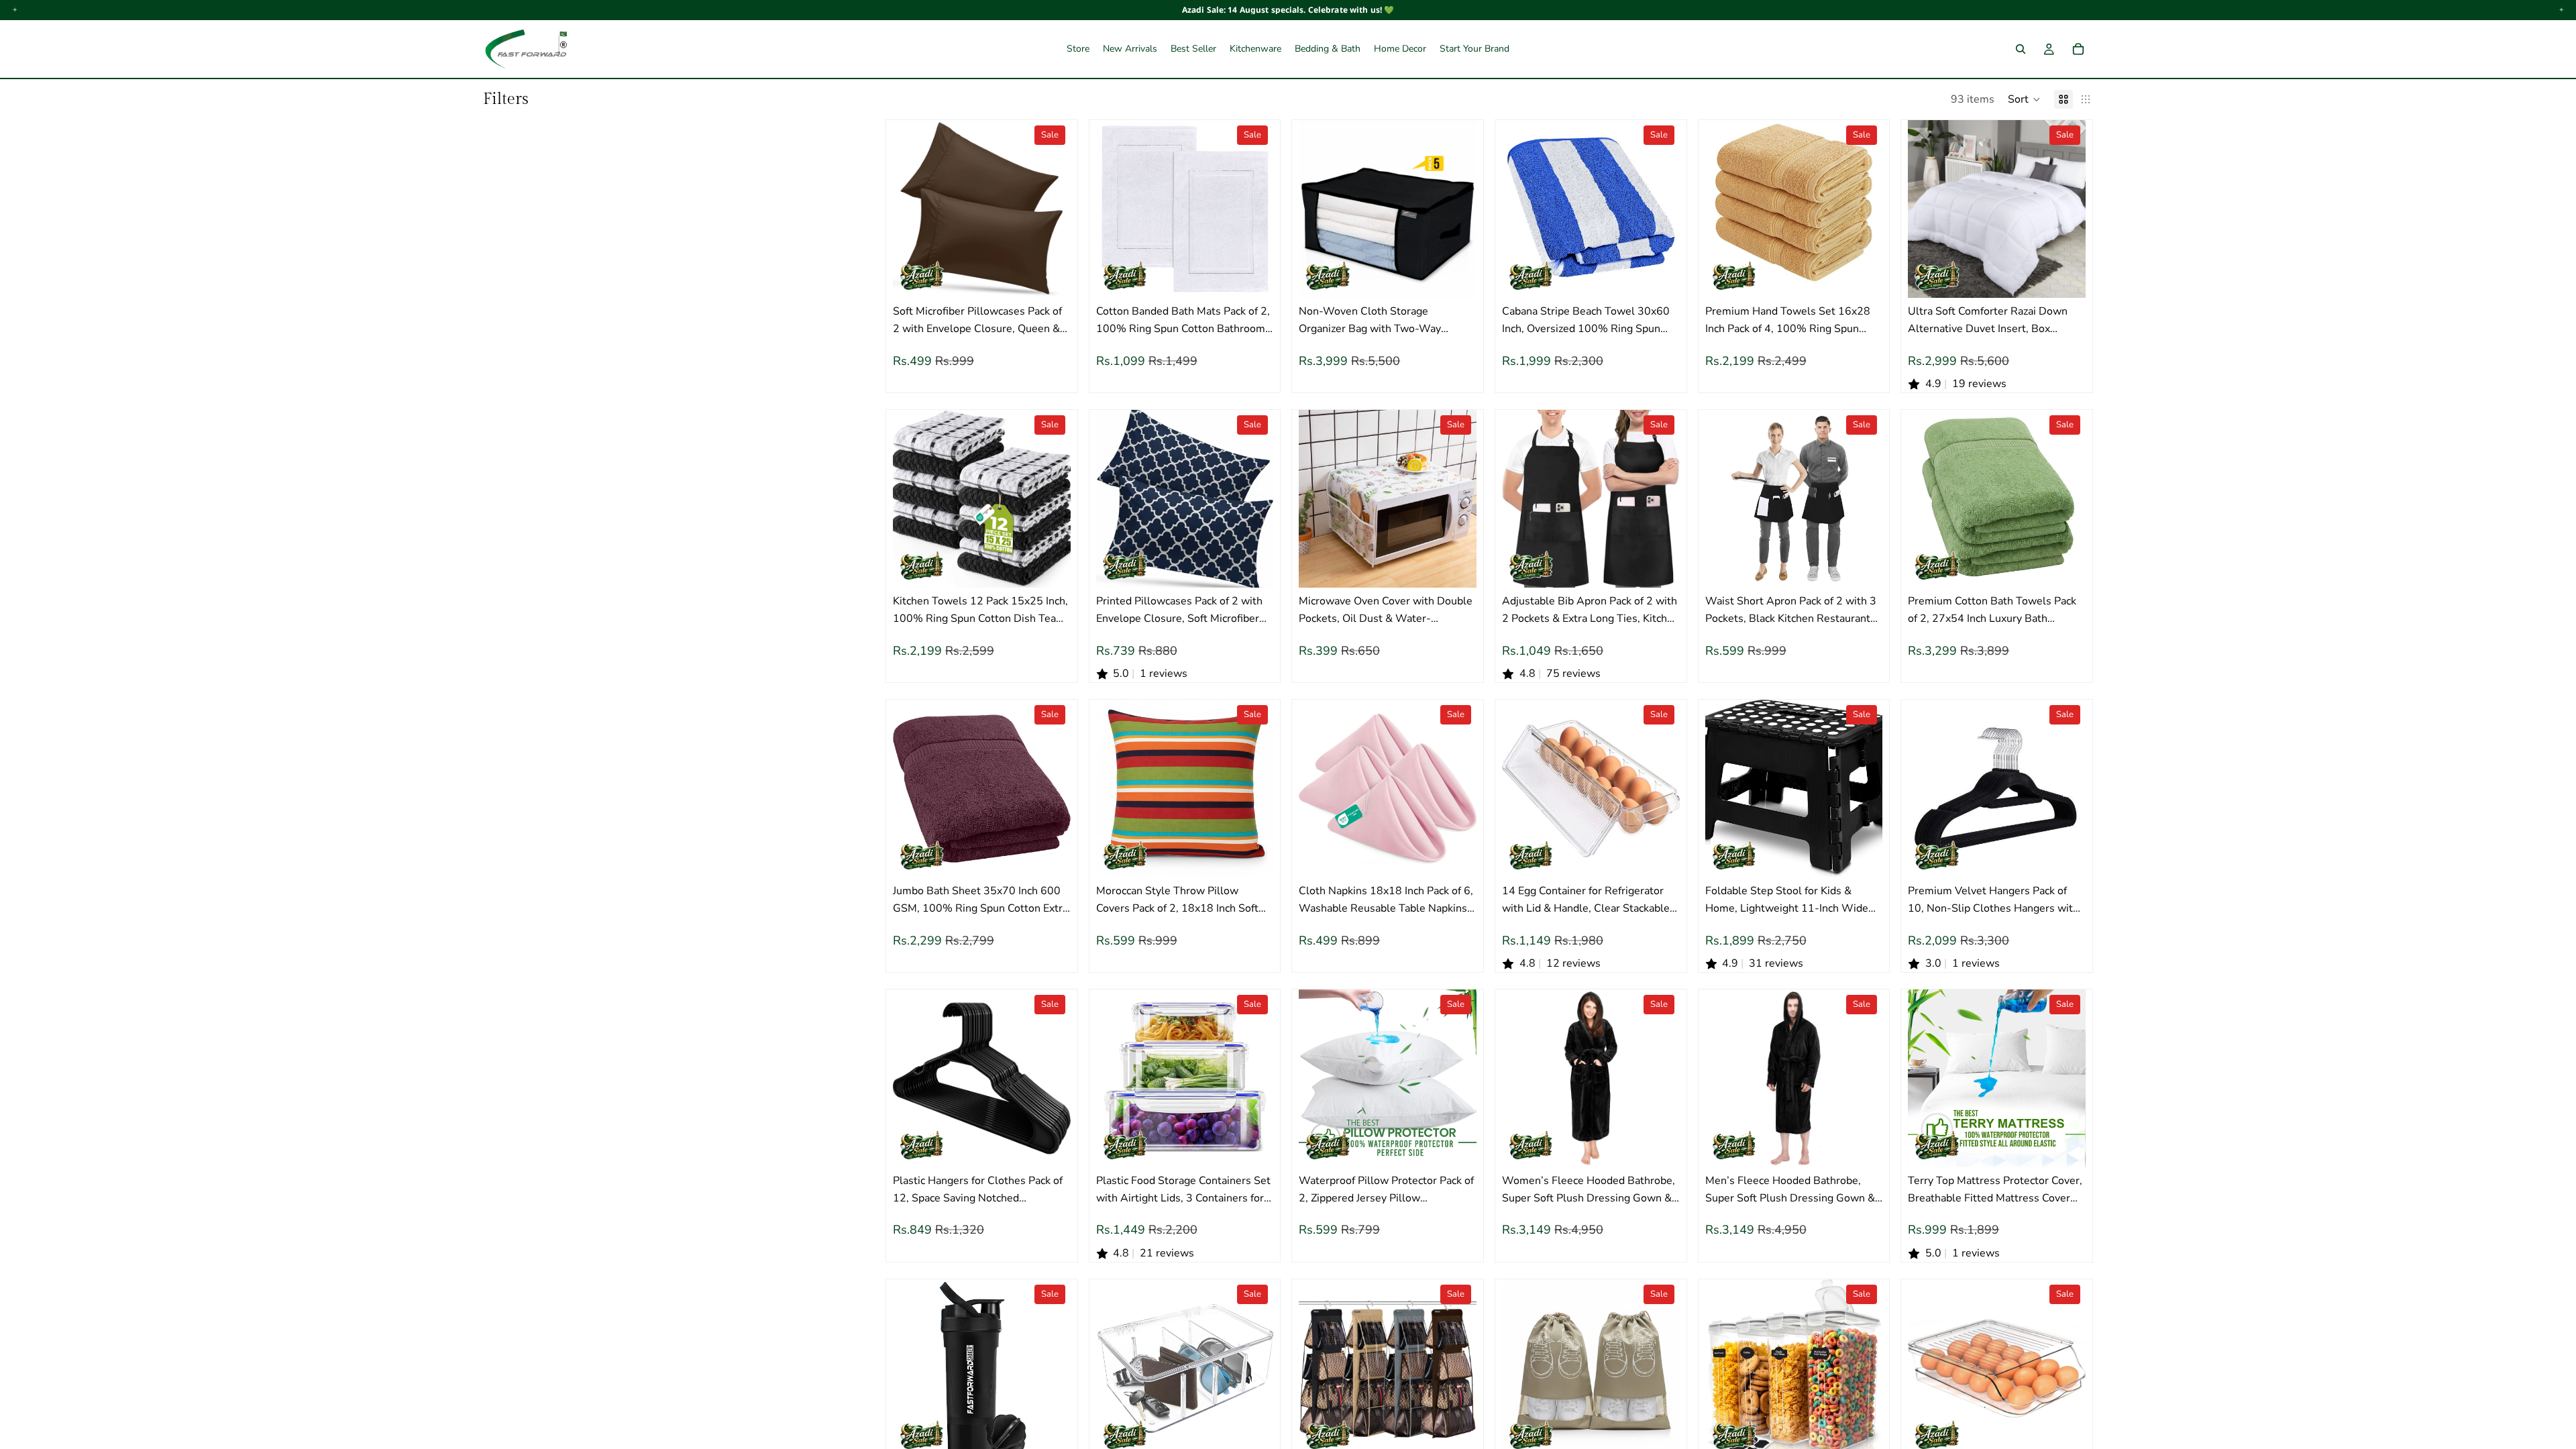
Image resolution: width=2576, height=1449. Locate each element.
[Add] (1456, 568)
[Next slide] (1051, 209)
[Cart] (2078, 49)
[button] (2024, 99)
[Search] (2021, 49)
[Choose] (1050, 278)
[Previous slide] (913, 209)
